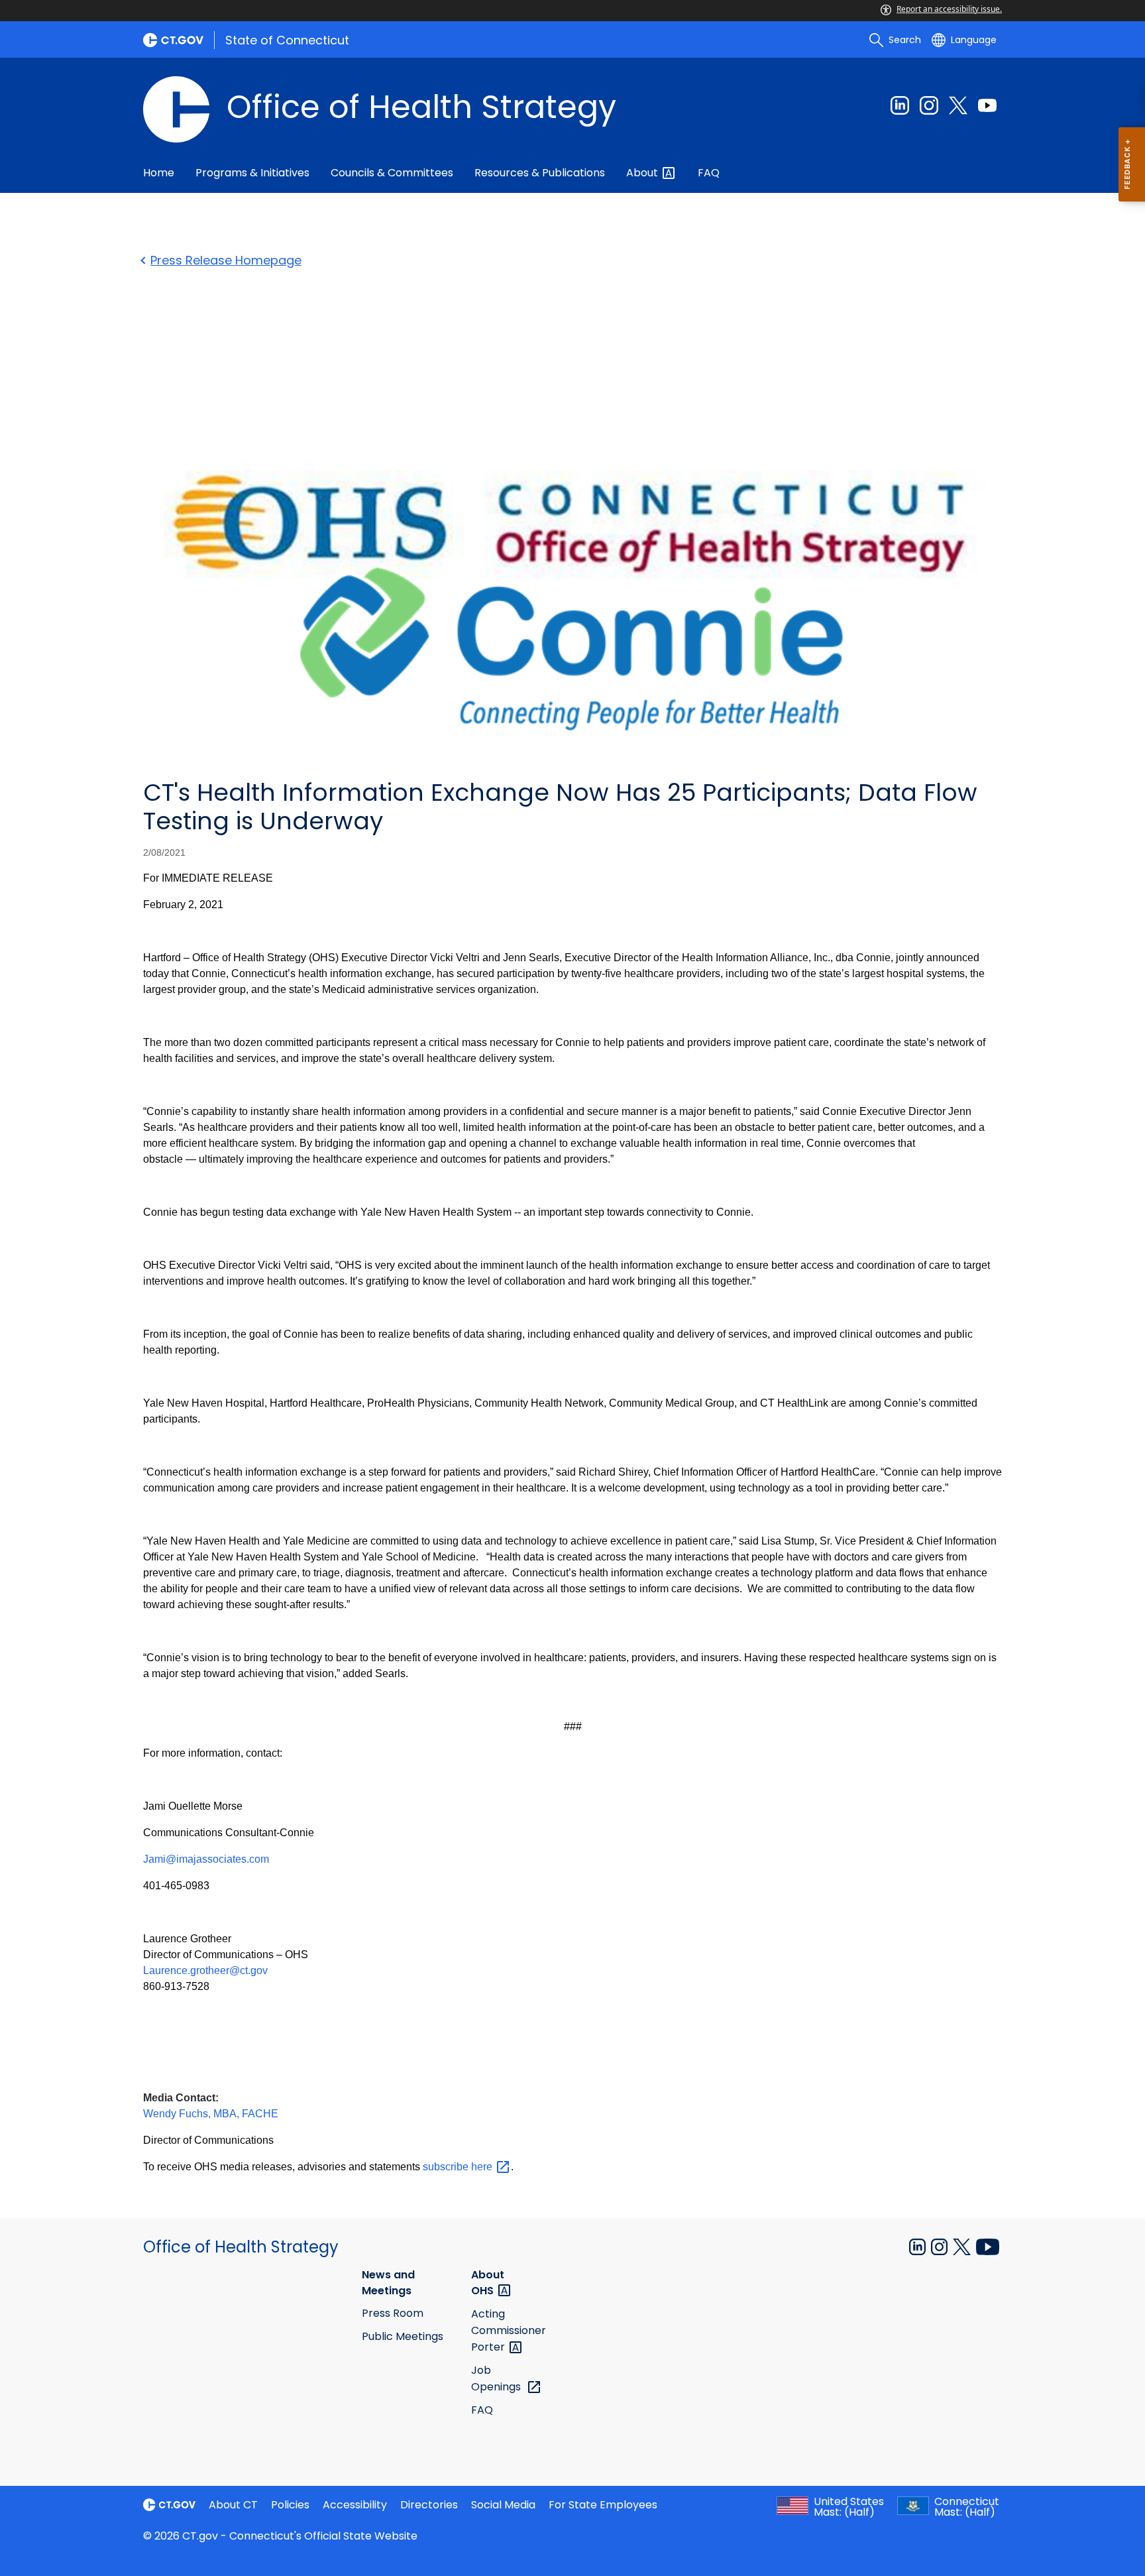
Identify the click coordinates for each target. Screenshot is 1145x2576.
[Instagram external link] (929, 105)
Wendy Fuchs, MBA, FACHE (211, 2114)
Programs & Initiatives (252, 173)
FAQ (709, 173)
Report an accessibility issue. (949, 9)
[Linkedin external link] (900, 105)
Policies (290, 2505)
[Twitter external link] (958, 105)
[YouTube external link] (988, 2246)
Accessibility (355, 2505)
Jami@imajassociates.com (206, 1859)
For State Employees (603, 2505)
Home (159, 173)
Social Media (503, 2505)
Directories (429, 2505)
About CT (233, 2505)
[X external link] (963, 2246)
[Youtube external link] (987, 105)
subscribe (459, 2167)
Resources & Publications (540, 173)
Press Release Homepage (226, 260)
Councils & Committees (392, 173)
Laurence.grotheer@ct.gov (205, 1970)
